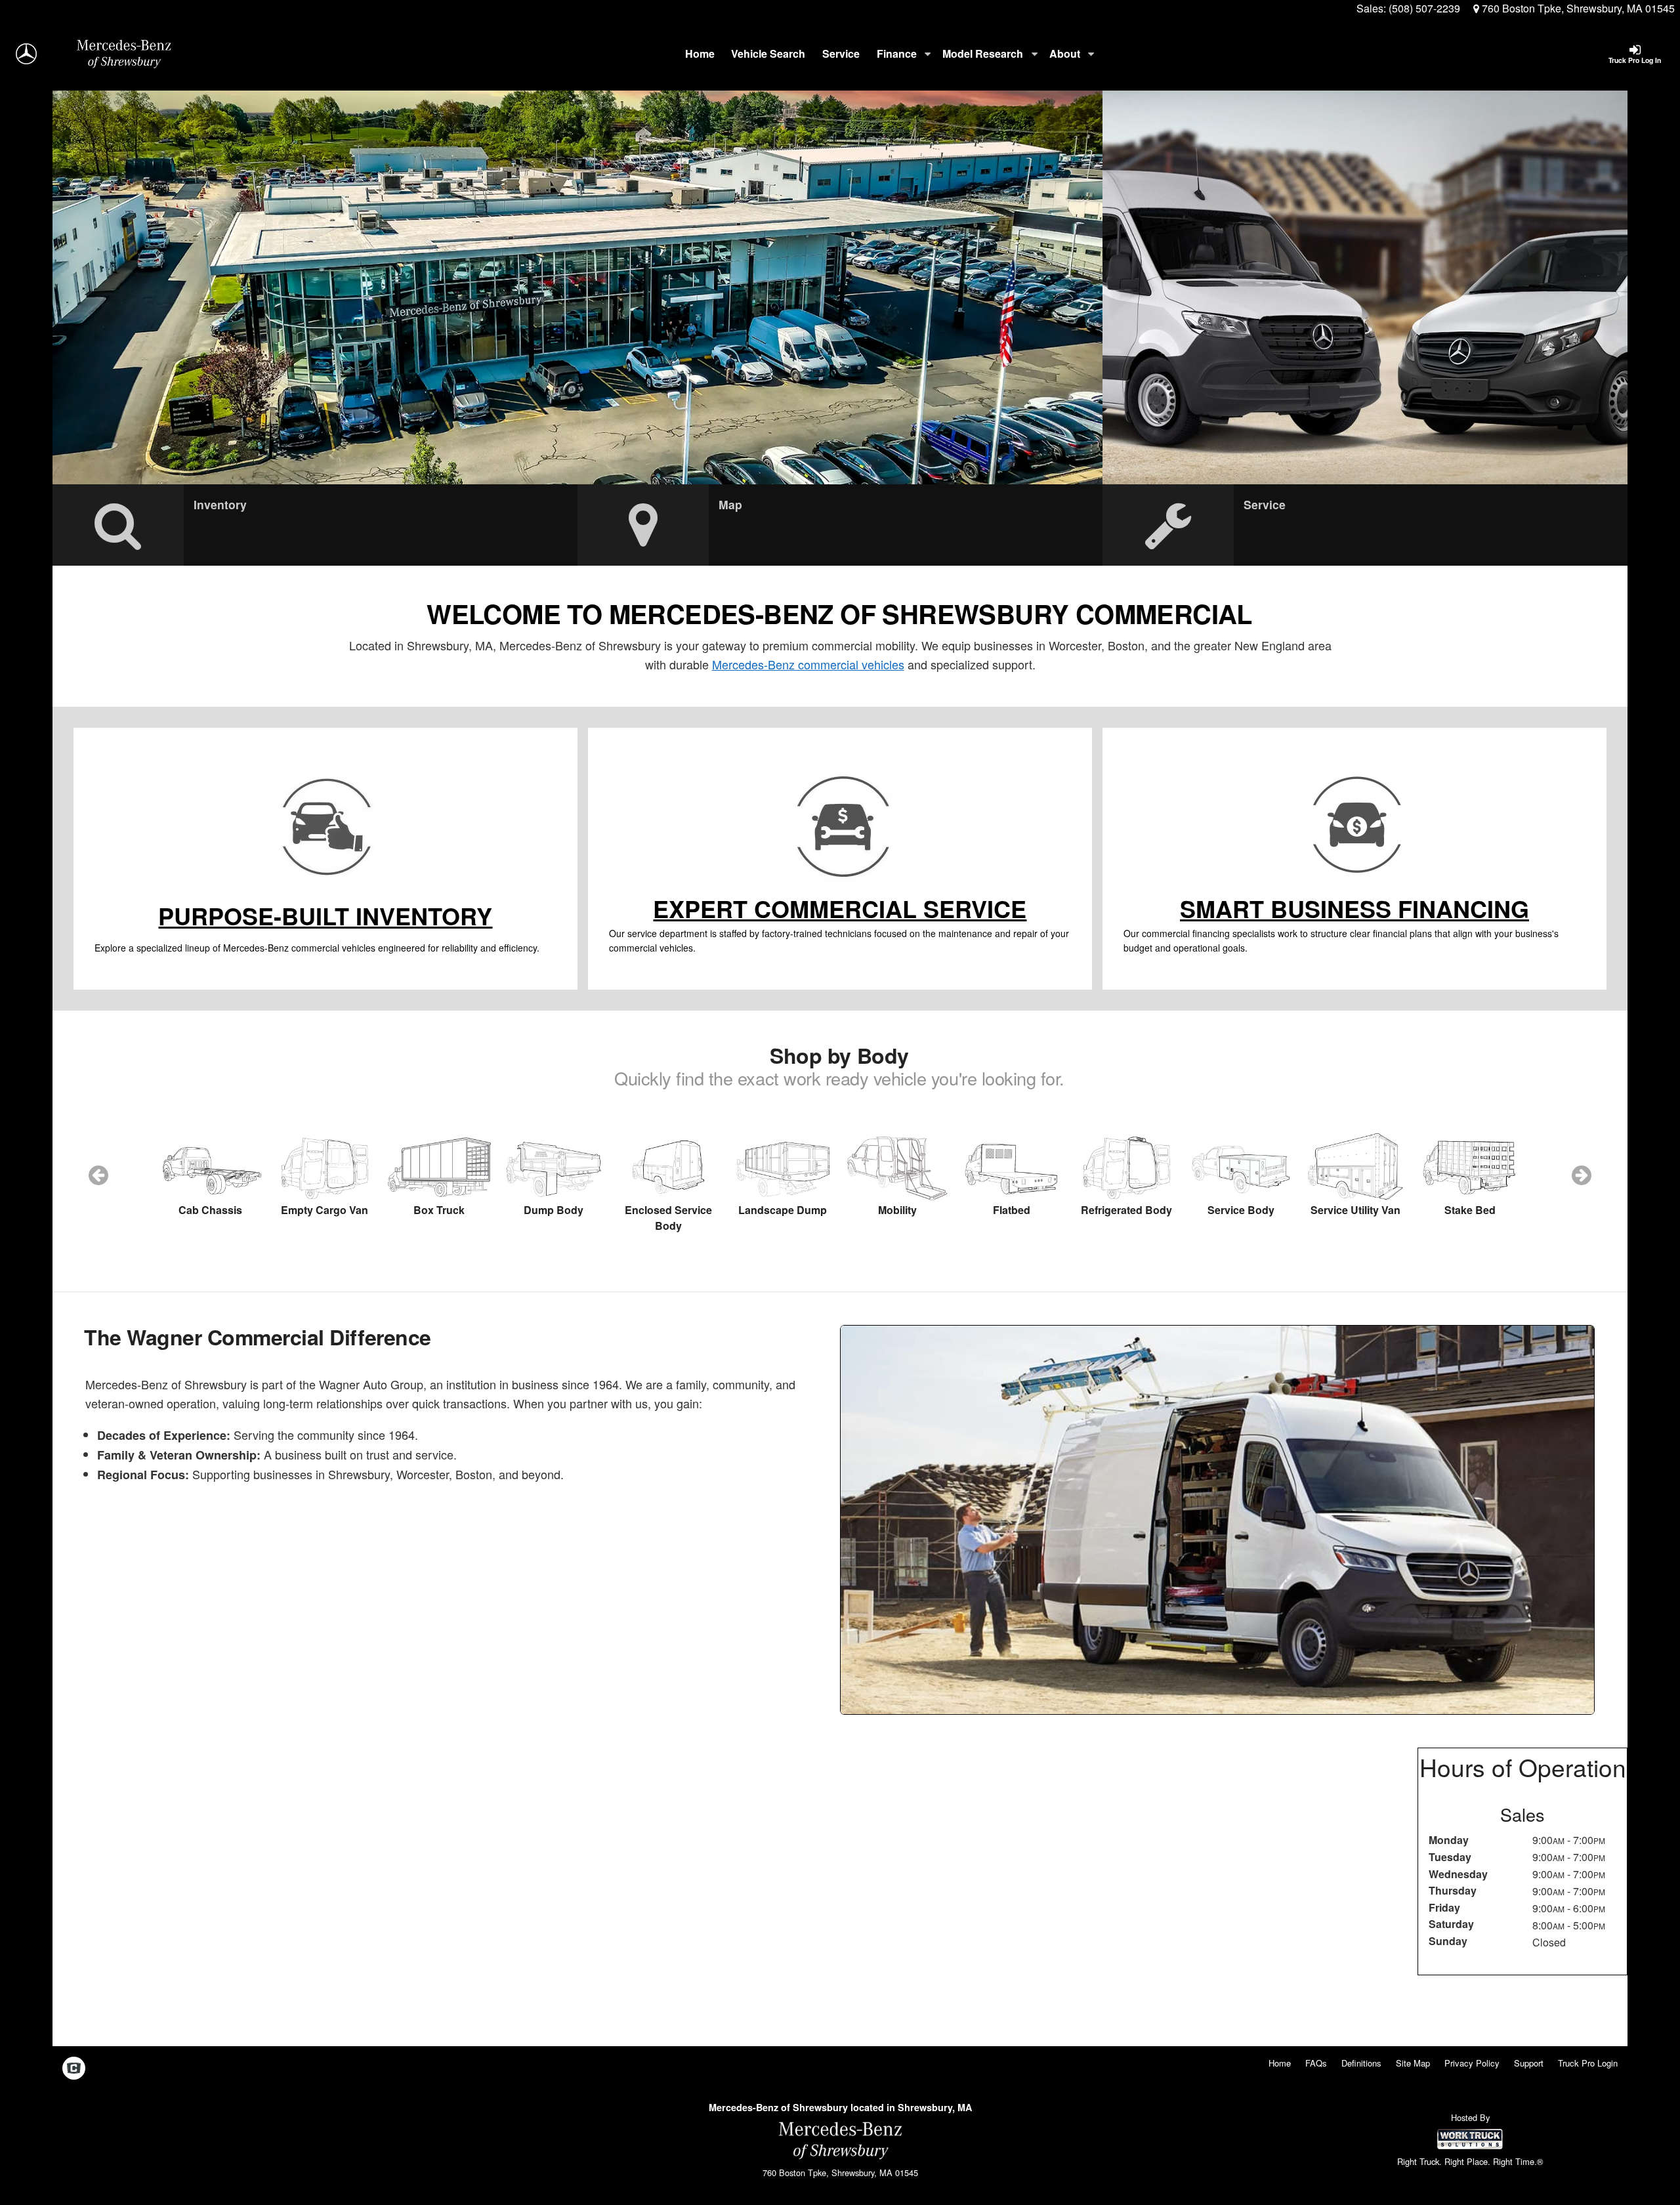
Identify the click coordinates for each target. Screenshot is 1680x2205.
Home (700, 53)
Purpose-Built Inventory (325, 915)
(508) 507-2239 (1424, 8)
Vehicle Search (768, 53)
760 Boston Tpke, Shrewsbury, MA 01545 (1577, 8)
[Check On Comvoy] (74, 2068)
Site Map (1413, 2063)
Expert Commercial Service (840, 908)
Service (841, 53)
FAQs (1316, 2063)
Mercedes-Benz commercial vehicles (808, 664)
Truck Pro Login (1588, 2063)
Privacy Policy (1472, 2063)
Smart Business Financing (1354, 908)
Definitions (1361, 2063)
